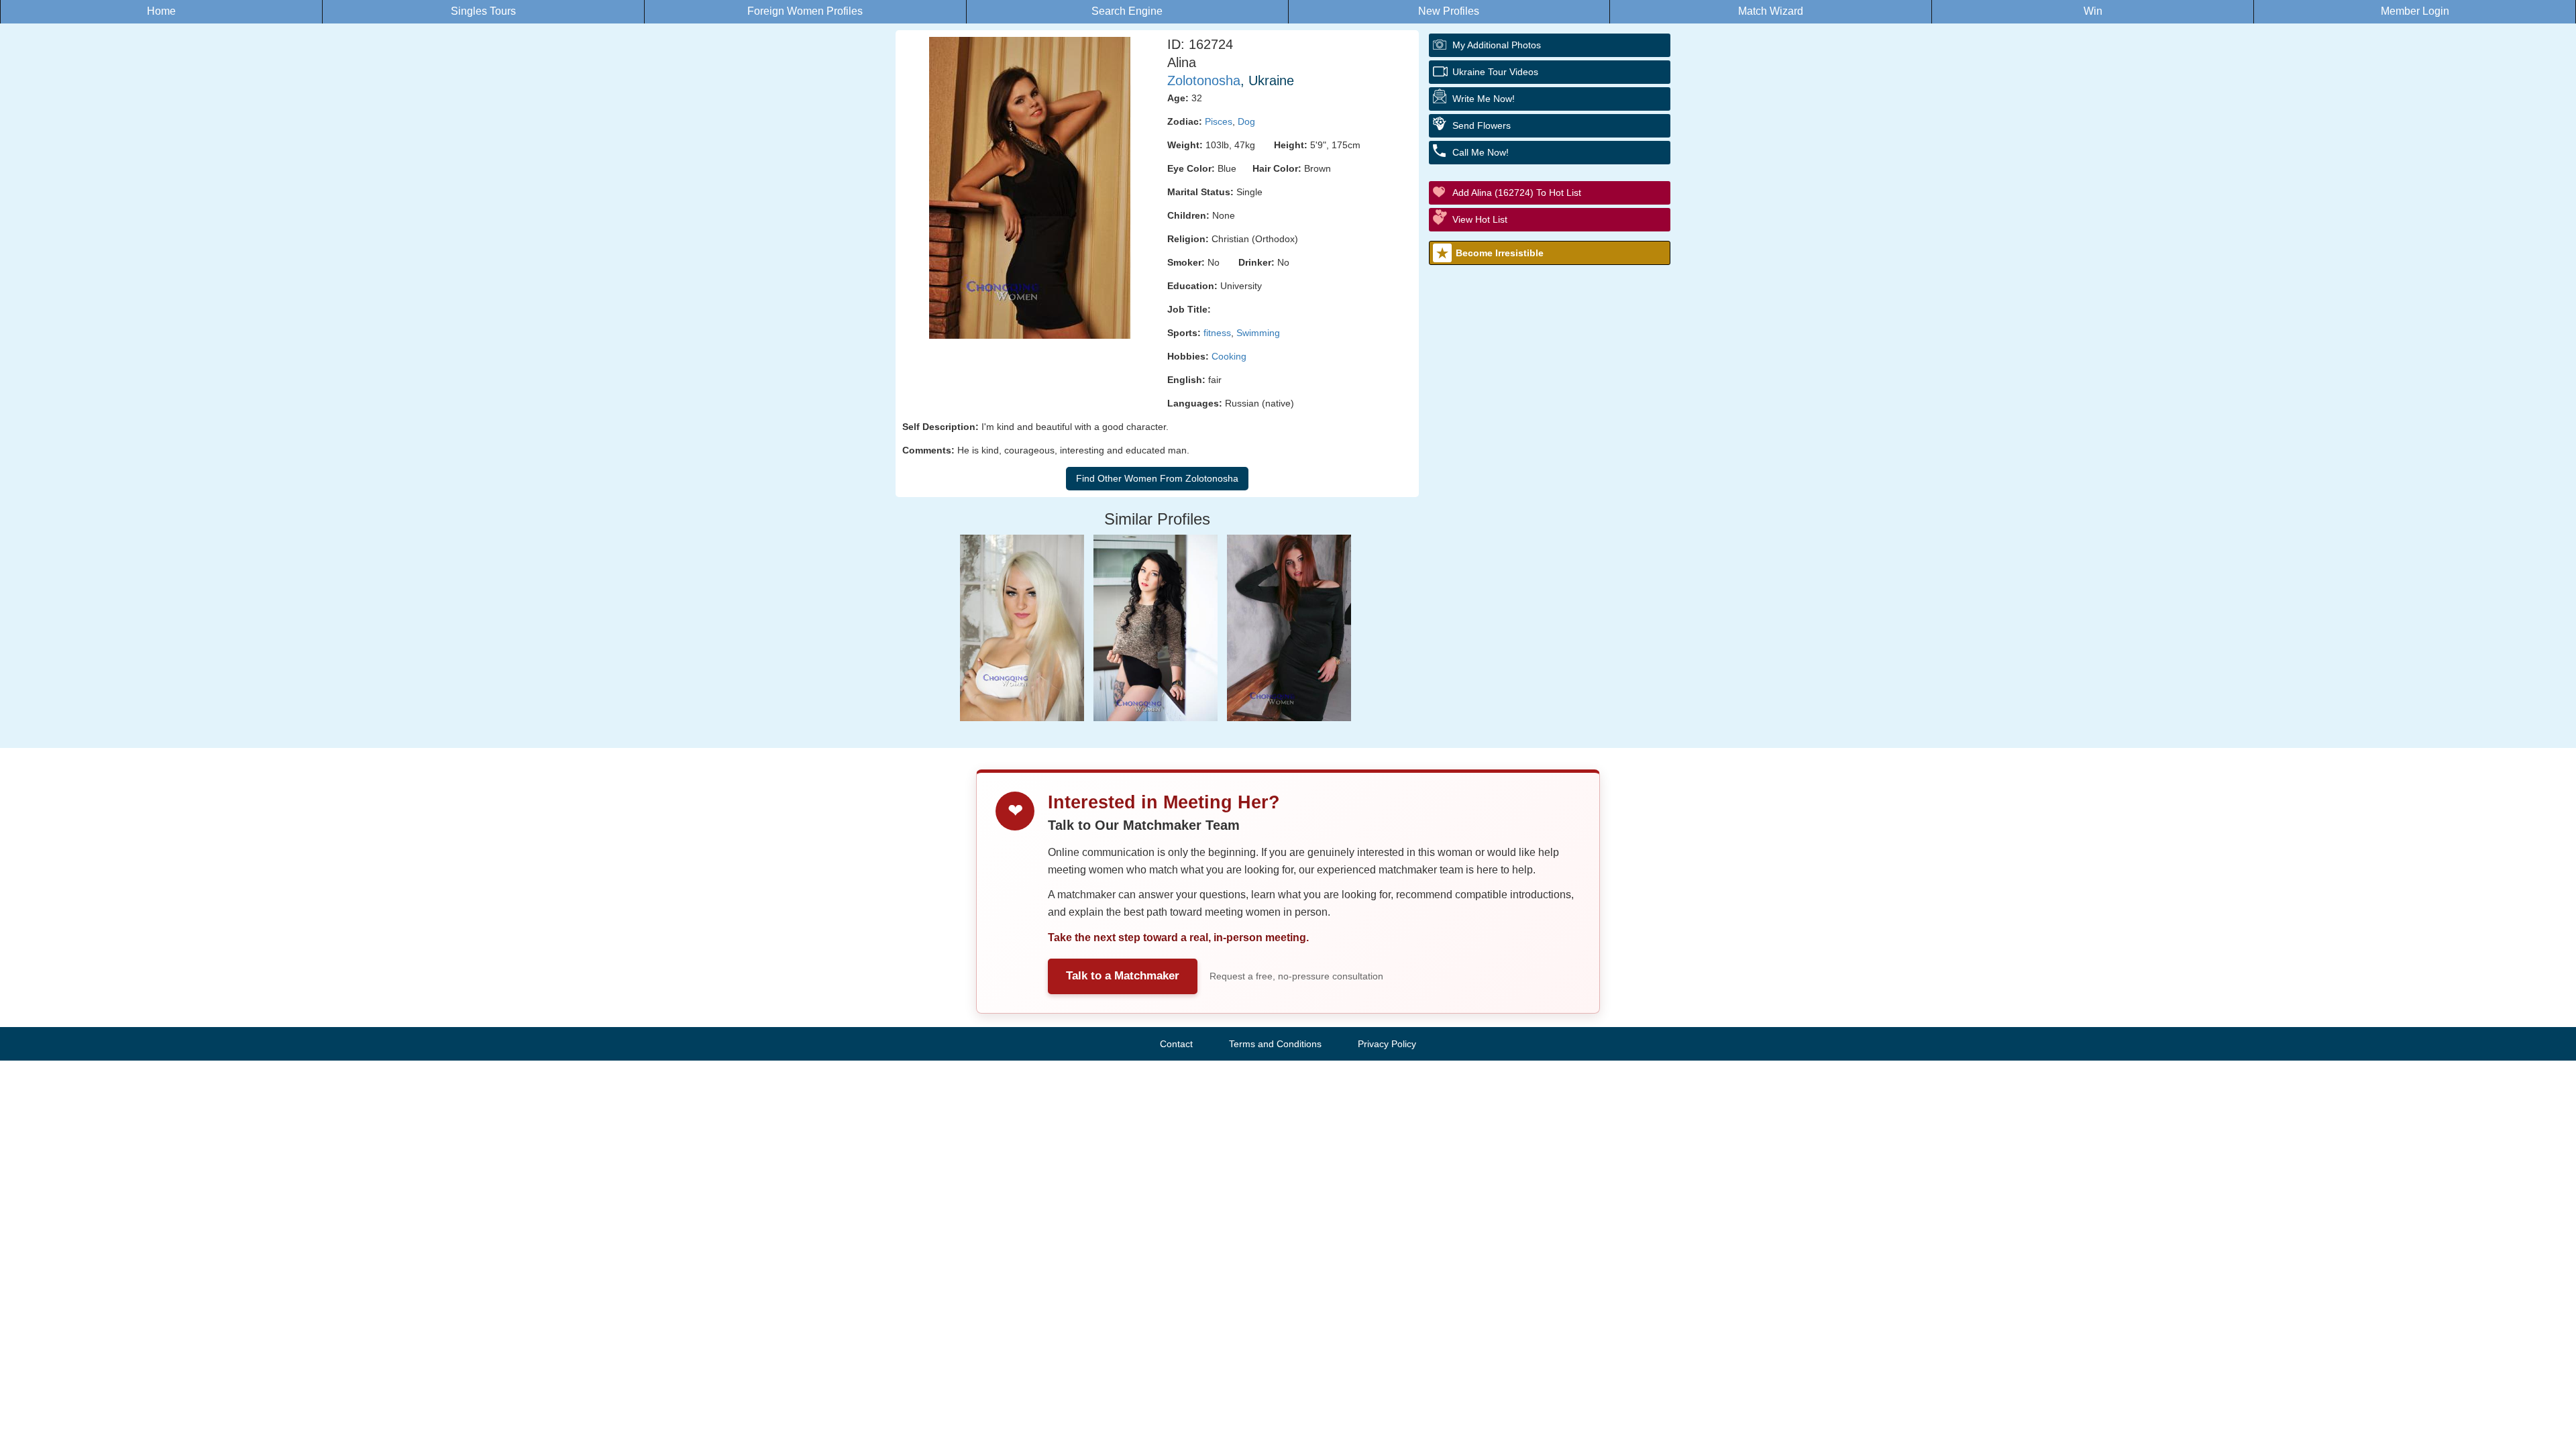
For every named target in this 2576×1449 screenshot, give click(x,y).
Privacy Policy (1387, 1044)
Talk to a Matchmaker (1123, 976)
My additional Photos (1497, 45)
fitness (1217, 333)
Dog (1246, 121)
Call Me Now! (1481, 152)
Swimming (1258, 333)
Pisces (1219, 121)
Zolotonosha (1204, 80)
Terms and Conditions (1275, 1044)
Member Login (2415, 11)
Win (2093, 11)
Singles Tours (483, 11)
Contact (1176, 1044)
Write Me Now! (1484, 99)
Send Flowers (1482, 125)
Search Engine (1127, 11)
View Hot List (1480, 219)
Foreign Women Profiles (805, 11)
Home (161, 11)
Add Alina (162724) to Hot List (1517, 193)
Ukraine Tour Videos (1495, 72)
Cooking (1229, 356)
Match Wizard (1771, 11)
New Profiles (1449, 11)
